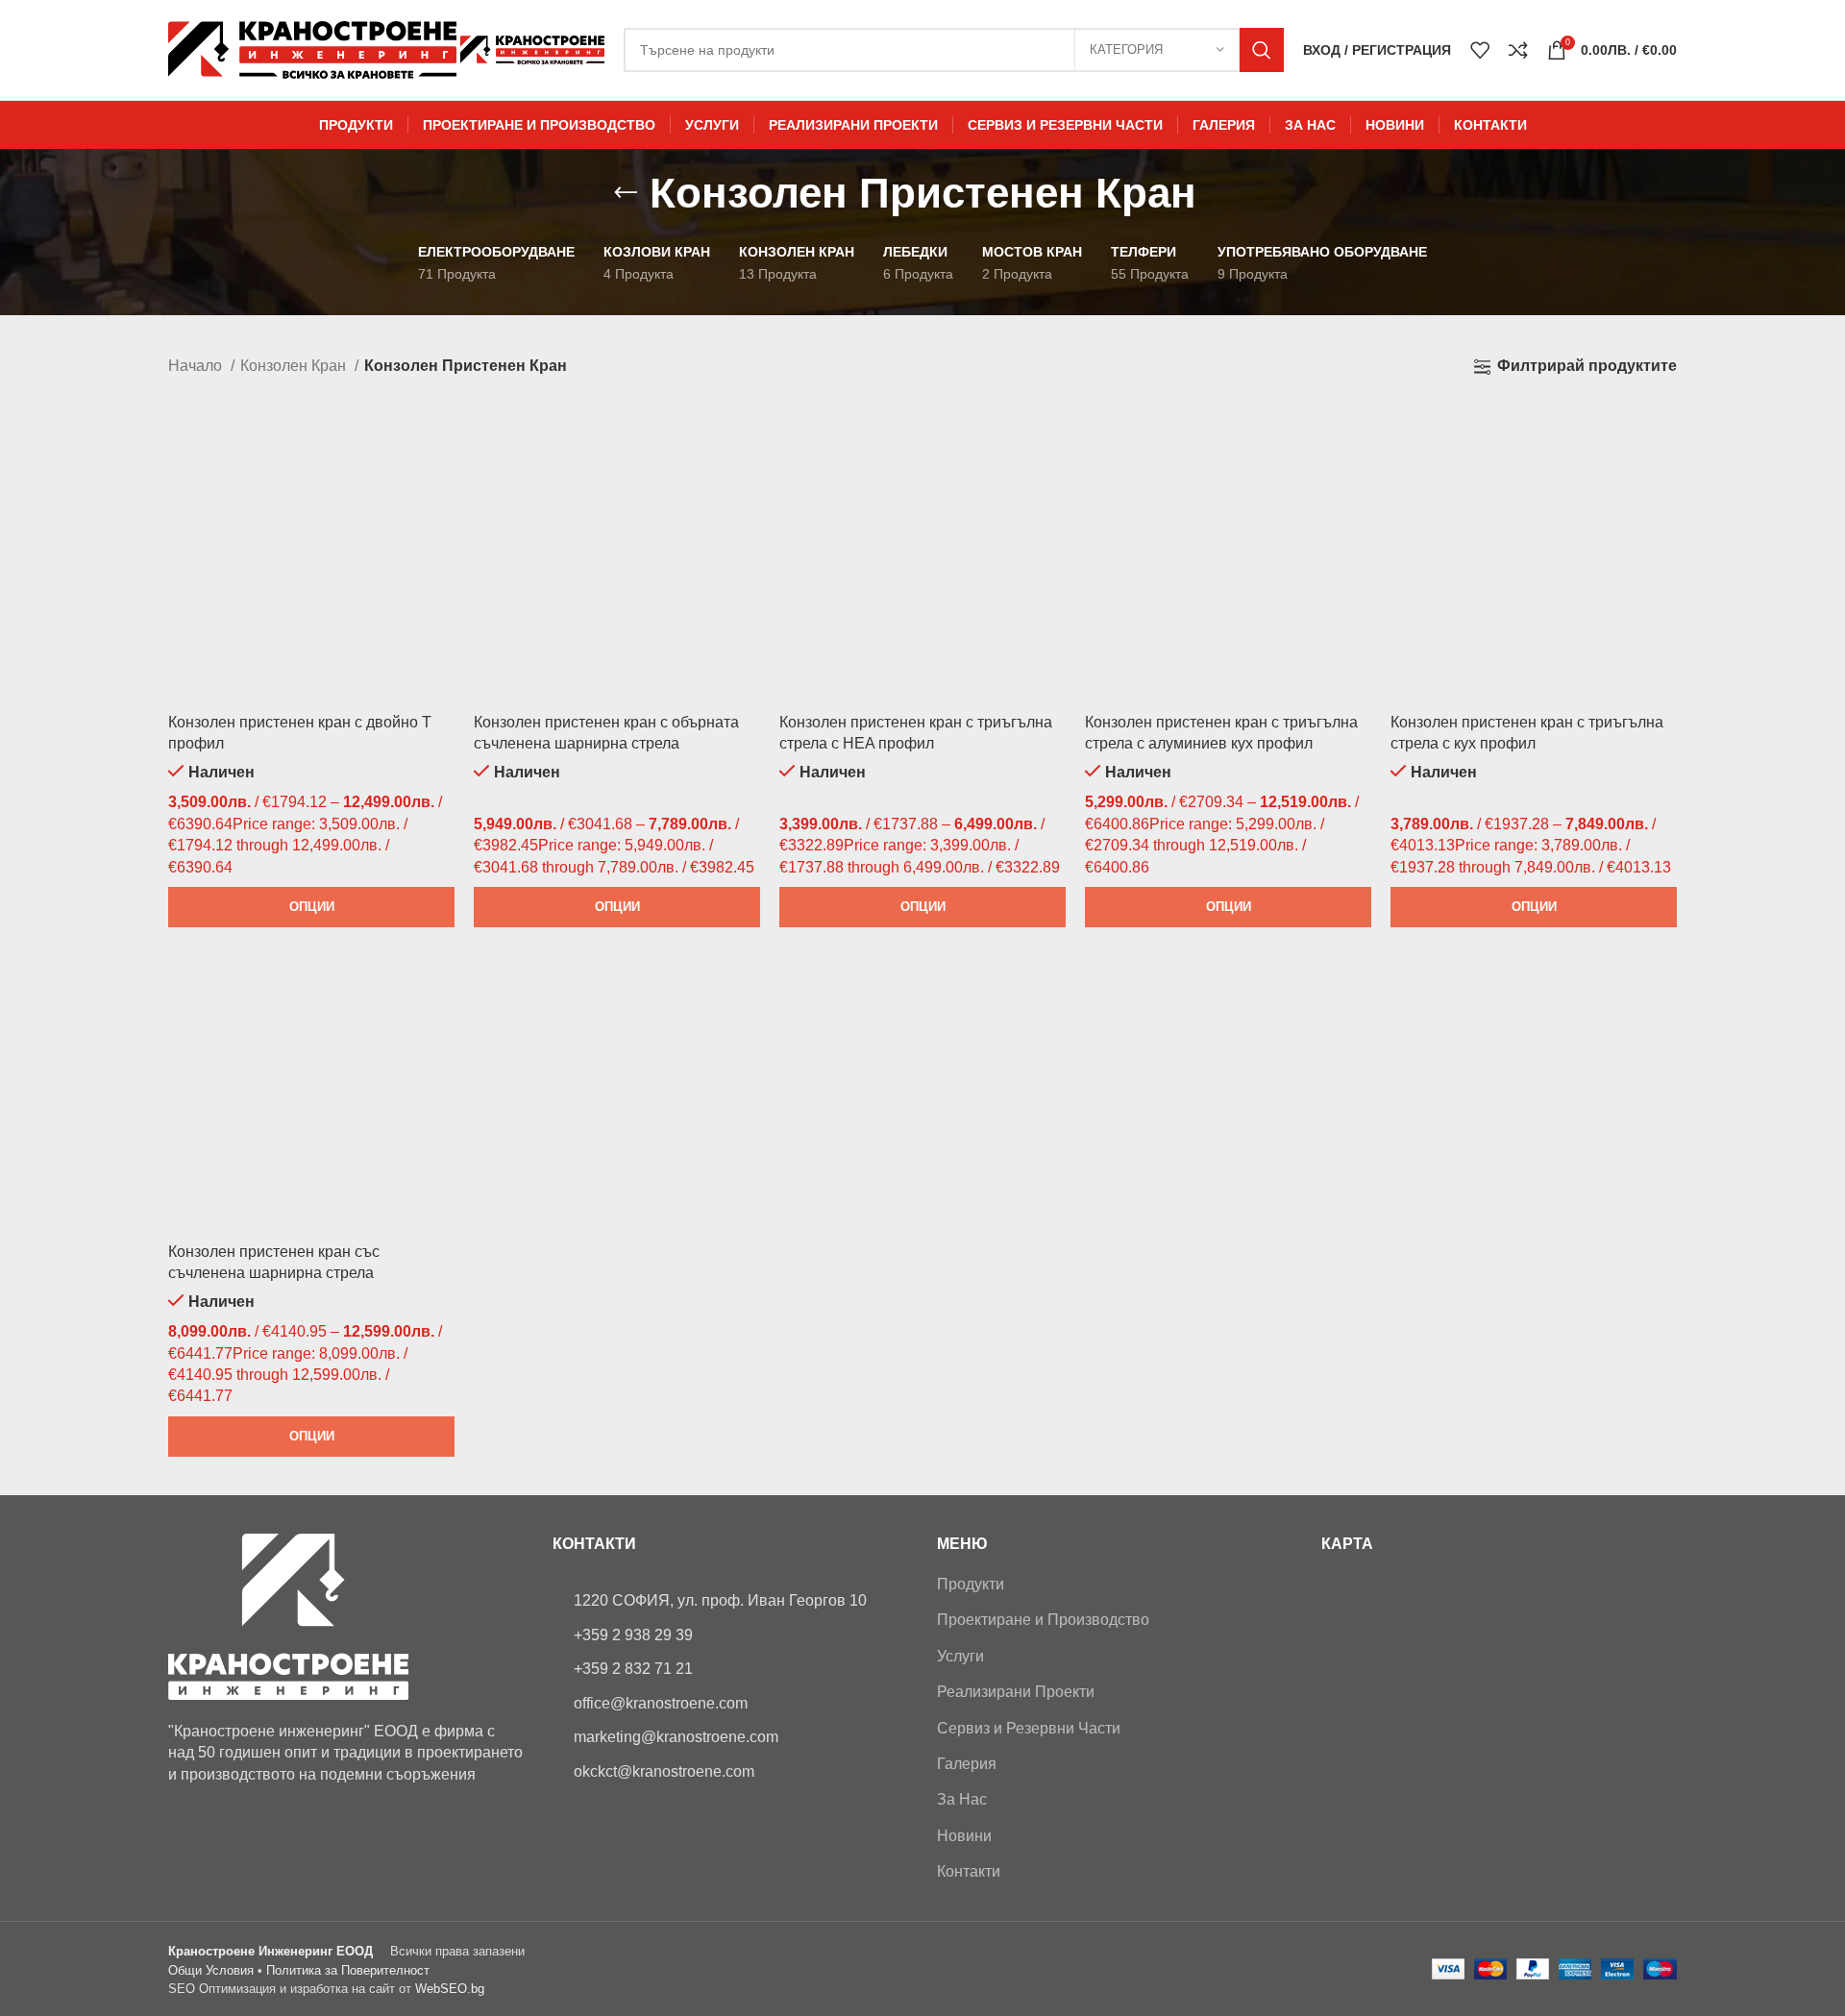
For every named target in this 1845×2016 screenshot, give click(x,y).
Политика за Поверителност (348, 1970)
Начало (197, 366)
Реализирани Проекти (1016, 1692)
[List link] (730, 1601)
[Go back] (626, 193)
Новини (964, 1836)
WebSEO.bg (450, 1989)
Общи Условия (211, 1970)
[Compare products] (1518, 50)
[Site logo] (314, 49)
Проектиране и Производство (1043, 1620)
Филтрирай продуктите (1587, 366)
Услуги (960, 1656)
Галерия (967, 1764)
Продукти (971, 1584)
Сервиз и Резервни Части (1029, 1728)
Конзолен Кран (295, 366)
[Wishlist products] (1480, 50)
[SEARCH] (1262, 50)
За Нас (962, 1799)
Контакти (969, 1871)
